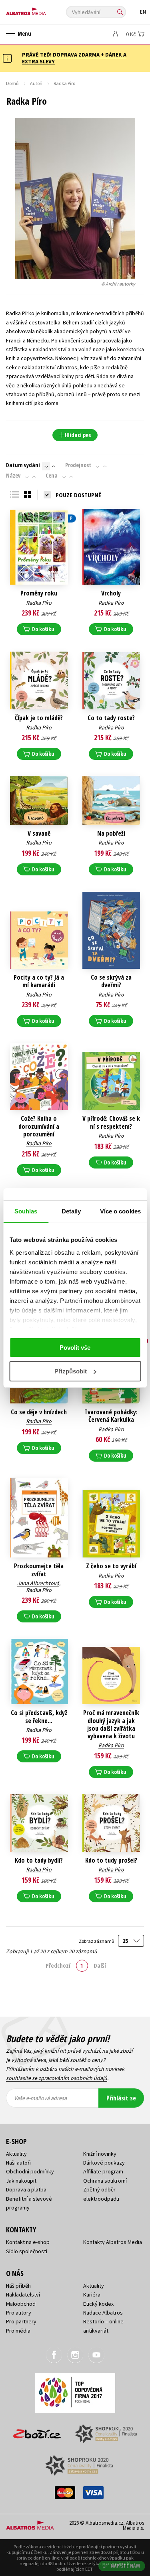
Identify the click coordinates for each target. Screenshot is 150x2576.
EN (143, 12)
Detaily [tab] (71, 1211)
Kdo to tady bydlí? (39, 1860)
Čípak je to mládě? (39, 718)
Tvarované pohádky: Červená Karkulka (111, 1416)
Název (13, 476)
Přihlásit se (121, 2098)
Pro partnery (21, 2321)
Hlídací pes (78, 435)
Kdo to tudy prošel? (111, 1860)
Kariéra (92, 2295)
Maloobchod (21, 2304)
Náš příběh (18, 2286)
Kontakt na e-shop (28, 2242)
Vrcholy (111, 593)
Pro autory (19, 2313)
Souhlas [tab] (26, 1211)
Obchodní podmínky (30, 2171)
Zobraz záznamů (97, 1941)
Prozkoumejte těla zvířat (39, 1570)
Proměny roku (39, 593)
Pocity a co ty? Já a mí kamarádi (39, 981)
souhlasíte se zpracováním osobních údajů (57, 2078)
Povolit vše (75, 1348)
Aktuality (16, 2154)
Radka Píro (39, 603)
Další (100, 1965)
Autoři (36, 83)
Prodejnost (78, 465)
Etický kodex (98, 2304)
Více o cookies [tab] (120, 1211)
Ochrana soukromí (105, 2181)
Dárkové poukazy (104, 2163)
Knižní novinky (100, 2154)
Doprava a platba (26, 2189)
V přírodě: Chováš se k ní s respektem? (111, 1122)
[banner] (42, 9)
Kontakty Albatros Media (113, 2242)
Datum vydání (23, 465)
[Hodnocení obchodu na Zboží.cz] (37, 2431)
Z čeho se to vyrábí (111, 1566)
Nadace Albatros (103, 2313)
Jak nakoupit (21, 2181)
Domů (12, 83)
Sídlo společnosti (27, 2251)
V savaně (39, 833)
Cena (52, 476)
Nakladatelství (23, 2295)
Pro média (18, 2331)
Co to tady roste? (111, 718)
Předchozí (58, 1965)
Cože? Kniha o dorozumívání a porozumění (39, 1126)
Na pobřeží (111, 833)
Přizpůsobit (71, 1371)
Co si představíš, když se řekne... (39, 1717)
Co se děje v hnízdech (39, 1412)
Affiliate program (103, 2171)
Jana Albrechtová (38, 1583)
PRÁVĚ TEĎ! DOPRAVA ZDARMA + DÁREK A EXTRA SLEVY (74, 58)
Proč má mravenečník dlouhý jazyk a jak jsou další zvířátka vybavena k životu (111, 1724)
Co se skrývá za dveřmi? (111, 981)
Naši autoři (18, 2163)
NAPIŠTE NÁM (126, 2566)
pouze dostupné (78, 495)
